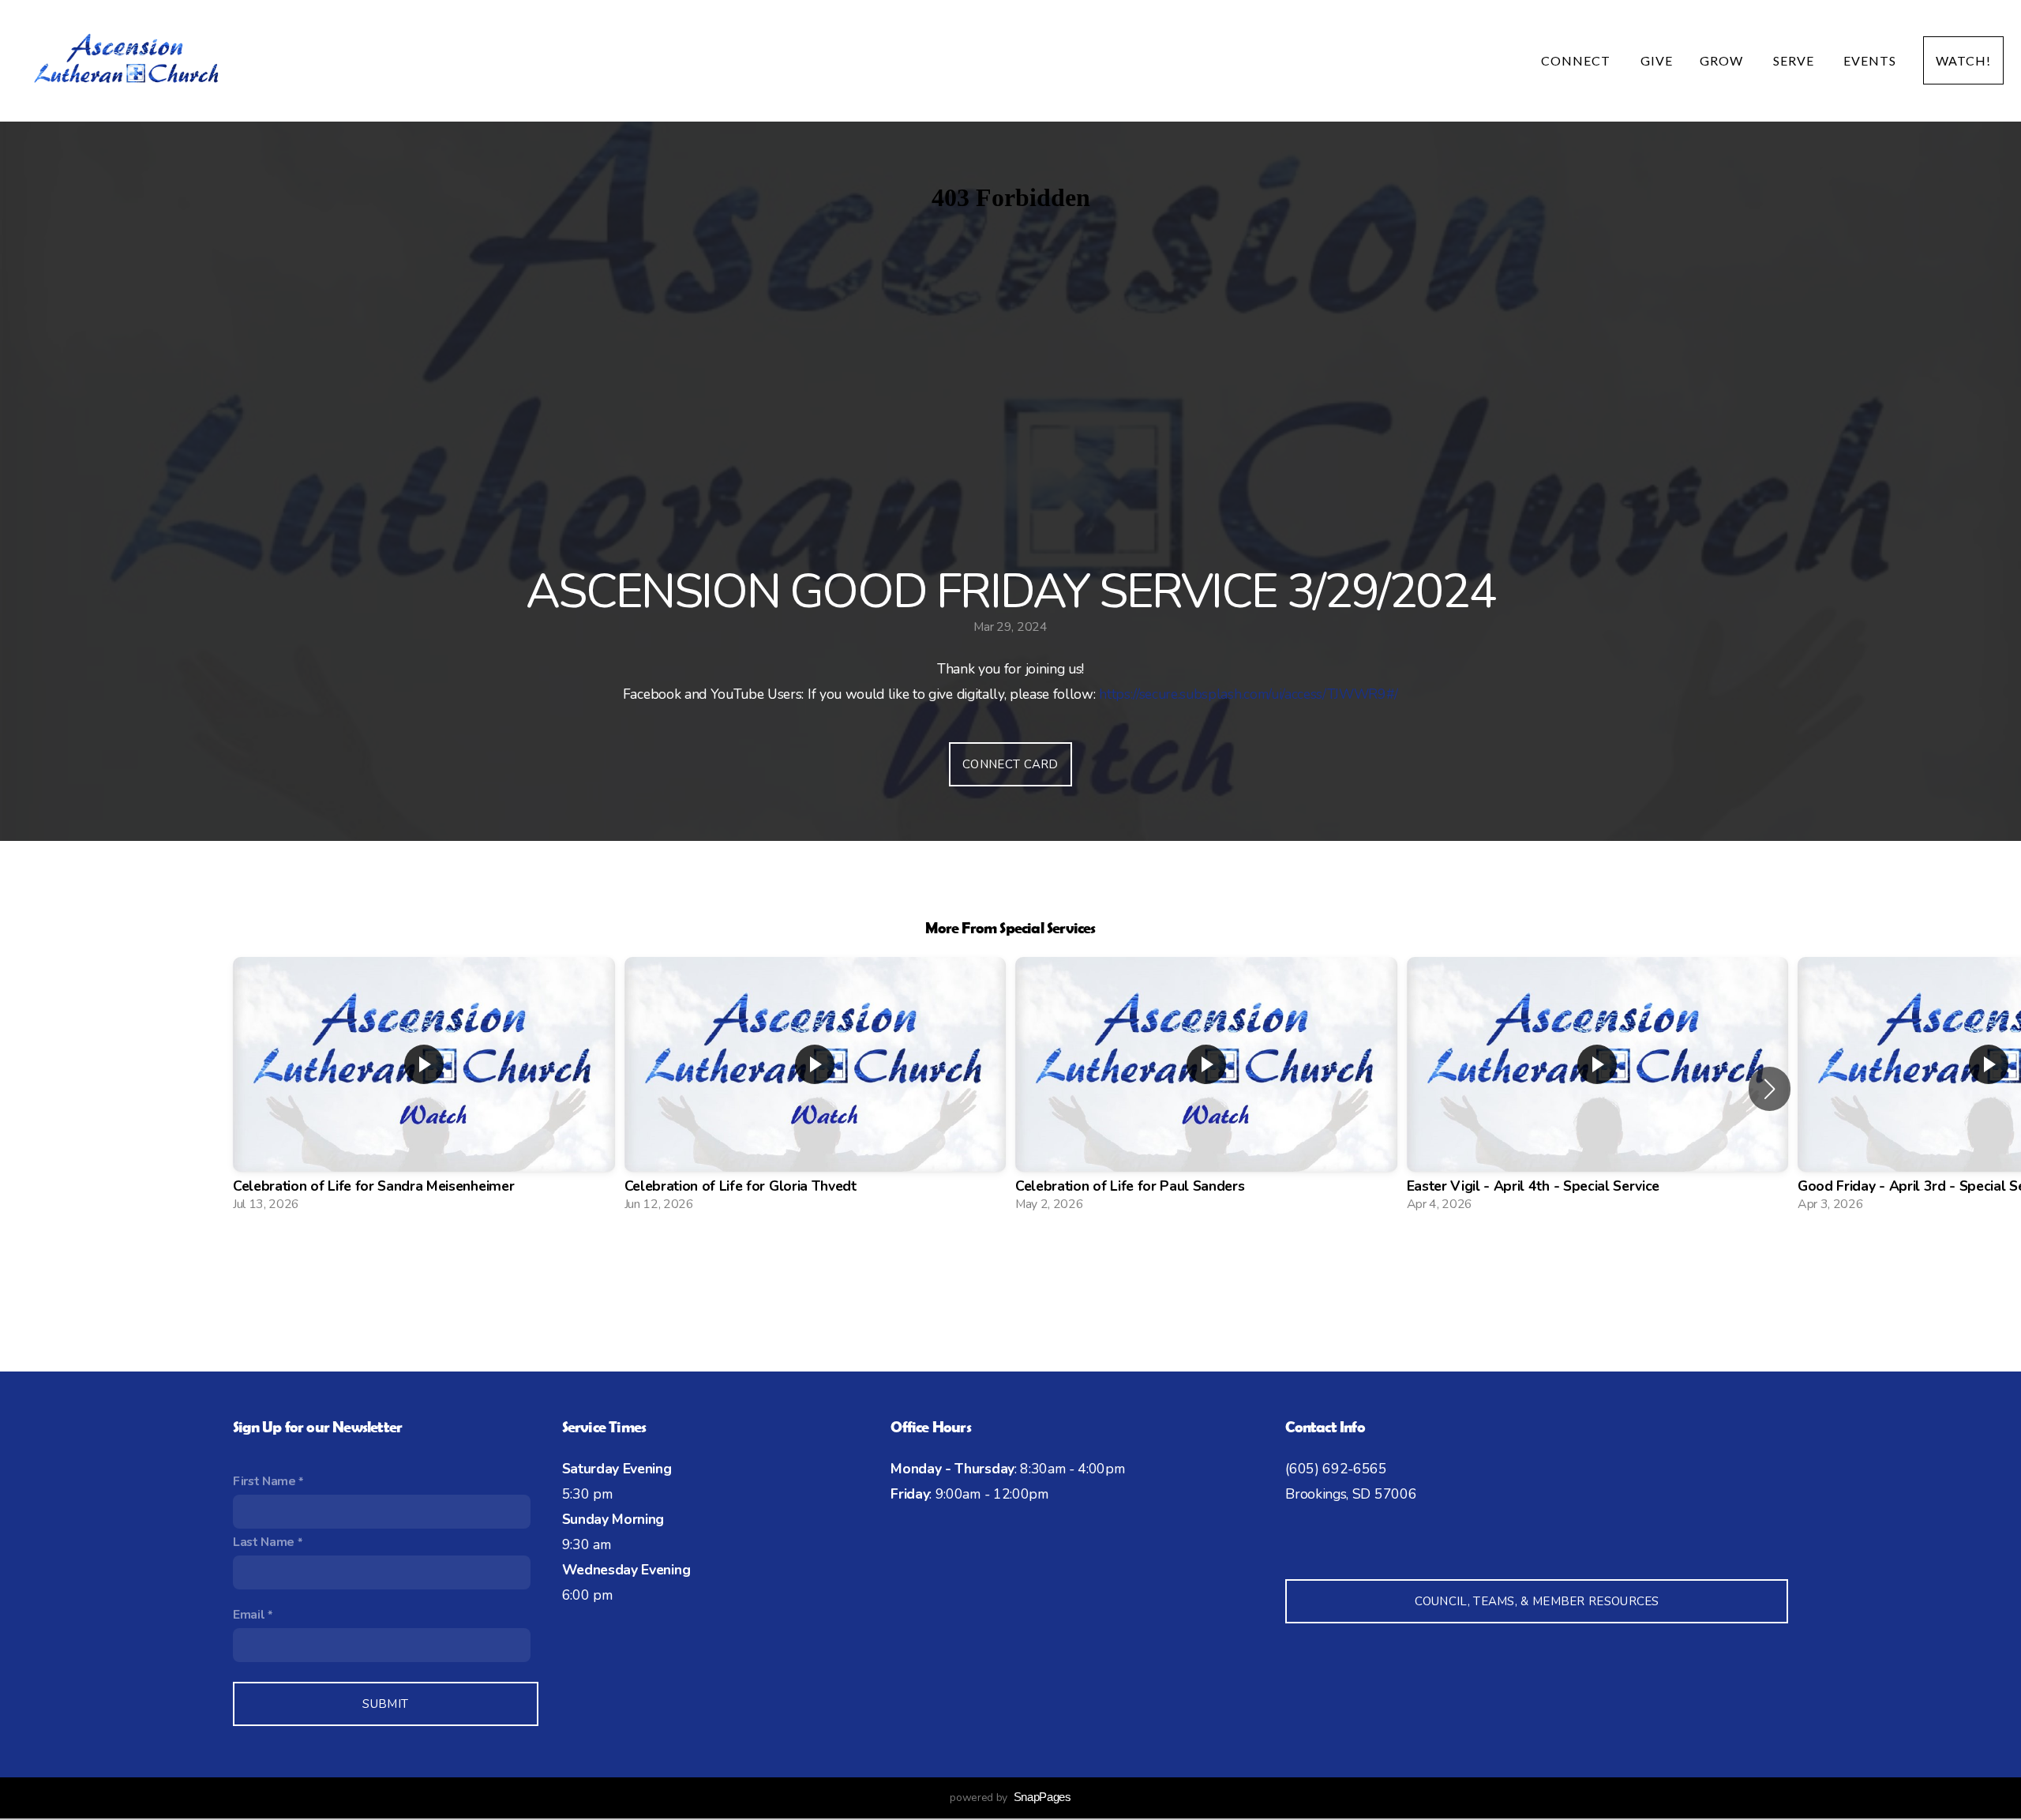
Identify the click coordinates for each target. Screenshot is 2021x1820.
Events (1870, 60)
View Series (1010, 1267)
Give (1657, 60)
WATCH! (1963, 60)
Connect (1577, 60)
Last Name (264, 1542)
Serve (1795, 60)
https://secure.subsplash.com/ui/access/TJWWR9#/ (1249, 694)
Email (249, 1615)
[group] (424, 1089)
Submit (385, 1704)
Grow (1723, 60)
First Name (264, 1481)
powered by (1010, 1797)
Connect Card (1010, 764)
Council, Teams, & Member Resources (1537, 1601)
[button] (1770, 1089)
